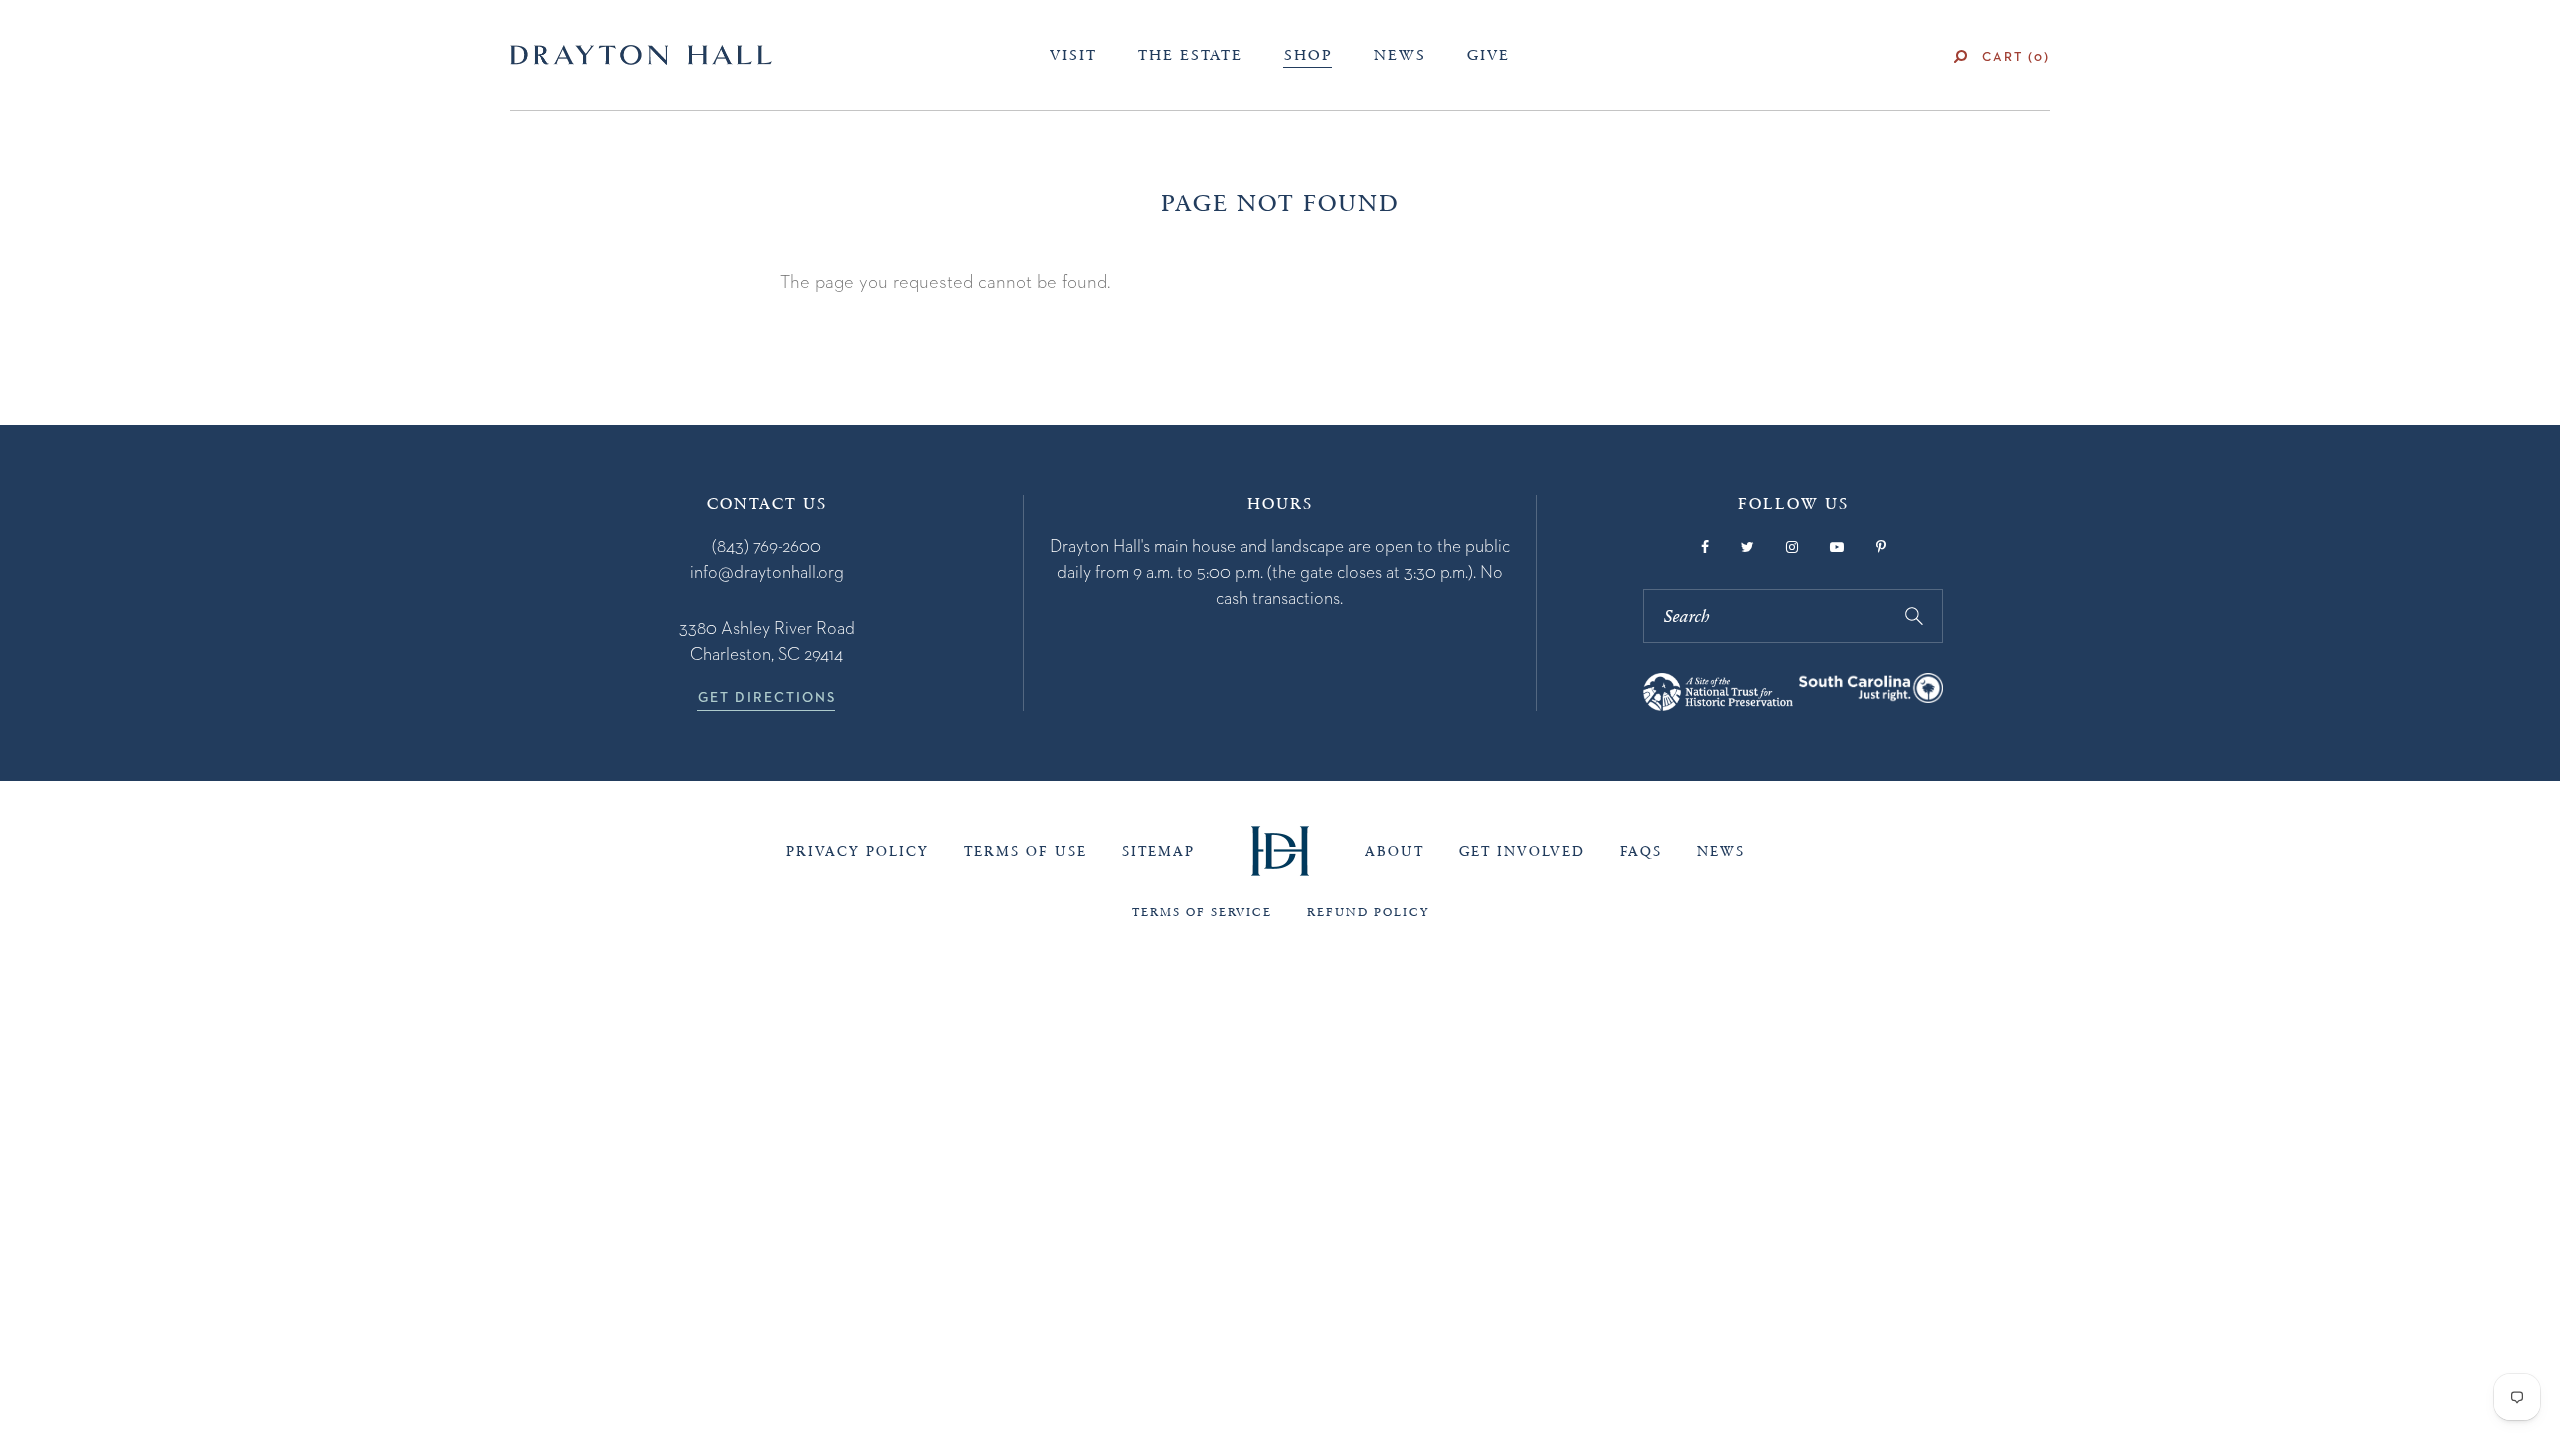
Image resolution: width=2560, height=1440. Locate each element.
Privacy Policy (857, 851)
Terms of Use (1025, 851)
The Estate (1190, 55)
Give (1488, 55)
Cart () (2016, 56)
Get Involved (1522, 851)
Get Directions (767, 697)
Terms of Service (1202, 912)
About (1394, 851)
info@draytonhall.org (767, 571)
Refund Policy (1368, 912)
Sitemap (1158, 851)
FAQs (1641, 851)
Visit (1073, 55)
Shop (1308, 55)
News (1400, 55)
